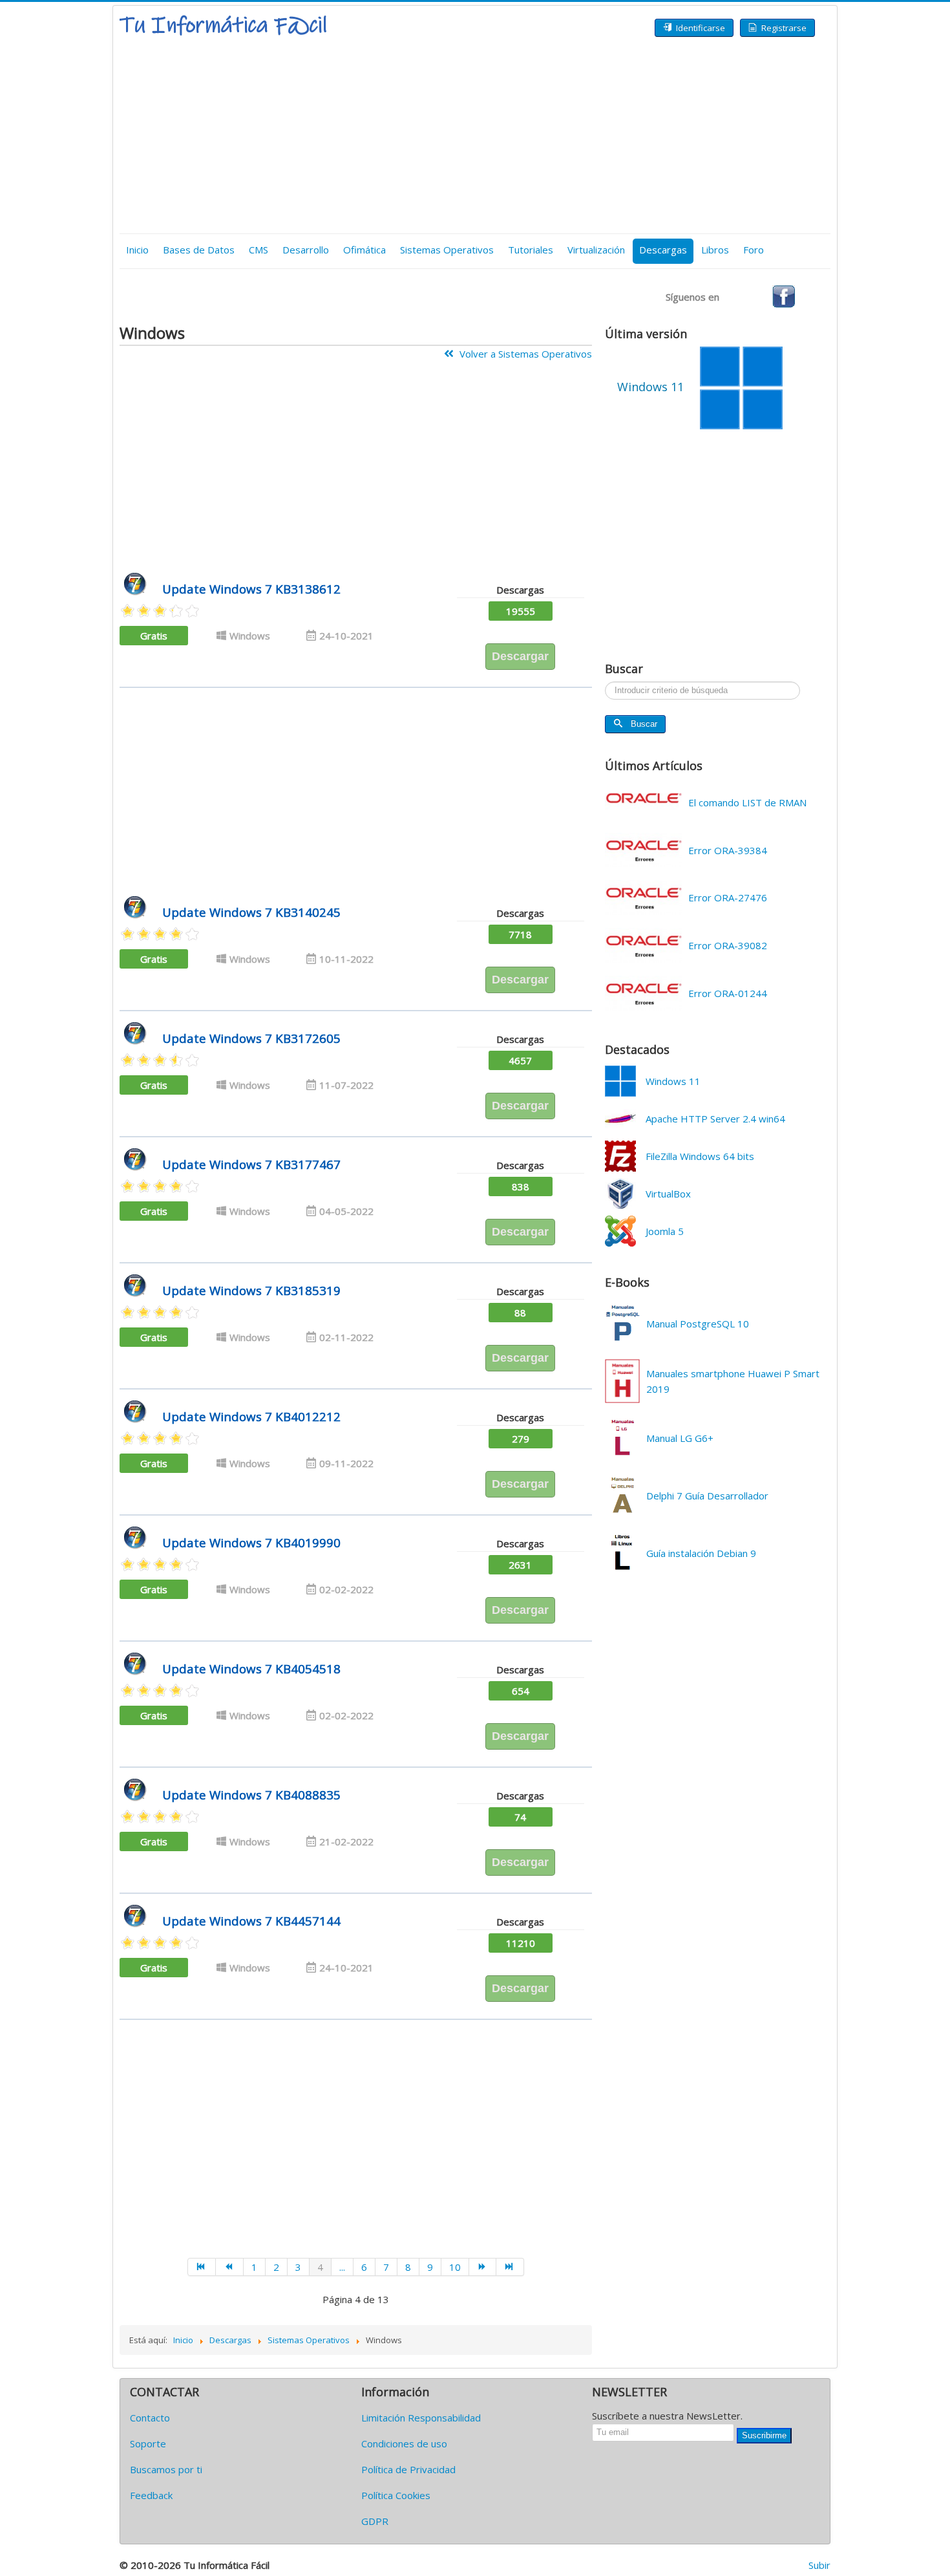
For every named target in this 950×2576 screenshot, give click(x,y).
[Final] (510, 2267)
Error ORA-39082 (728, 945)
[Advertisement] (475, 136)
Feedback (151, 2495)
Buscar (644, 724)
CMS (259, 250)
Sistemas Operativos (447, 250)
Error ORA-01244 (728, 993)
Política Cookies (396, 2495)
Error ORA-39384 (728, 850)
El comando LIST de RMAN (747, 802)
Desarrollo (306, 250)
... (342, 2267)
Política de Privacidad (408, 2469)
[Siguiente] (483, 2267)
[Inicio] (202, 2267)
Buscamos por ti (166, 2469)
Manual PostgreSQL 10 (698, 1324)
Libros (715, 250)
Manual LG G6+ (680, 1438)
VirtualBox (668, 1194)
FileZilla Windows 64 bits (700, 1156)
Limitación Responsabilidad (421, 2418)
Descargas (663, 250)
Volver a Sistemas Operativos (524, 354)
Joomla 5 (665, 1231)
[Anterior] (230, 2267)
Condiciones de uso (404, 2443)
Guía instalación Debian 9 (701, 1553)
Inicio (137, 250)
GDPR (375, 2521)
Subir (819, 2565)
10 (455, 2267)
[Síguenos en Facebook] (784, 295)
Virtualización (596, 250)
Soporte (148, 2443)
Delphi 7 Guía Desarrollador (707, 1496)
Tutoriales (531, 250)
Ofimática (364, 250)
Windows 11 (673, 1081)
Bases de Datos (199, 250)
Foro (754, 250)
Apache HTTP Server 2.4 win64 (715, 1119)
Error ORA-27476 (728, 897)
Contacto (150, 2418)
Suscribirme (764, 2435)
